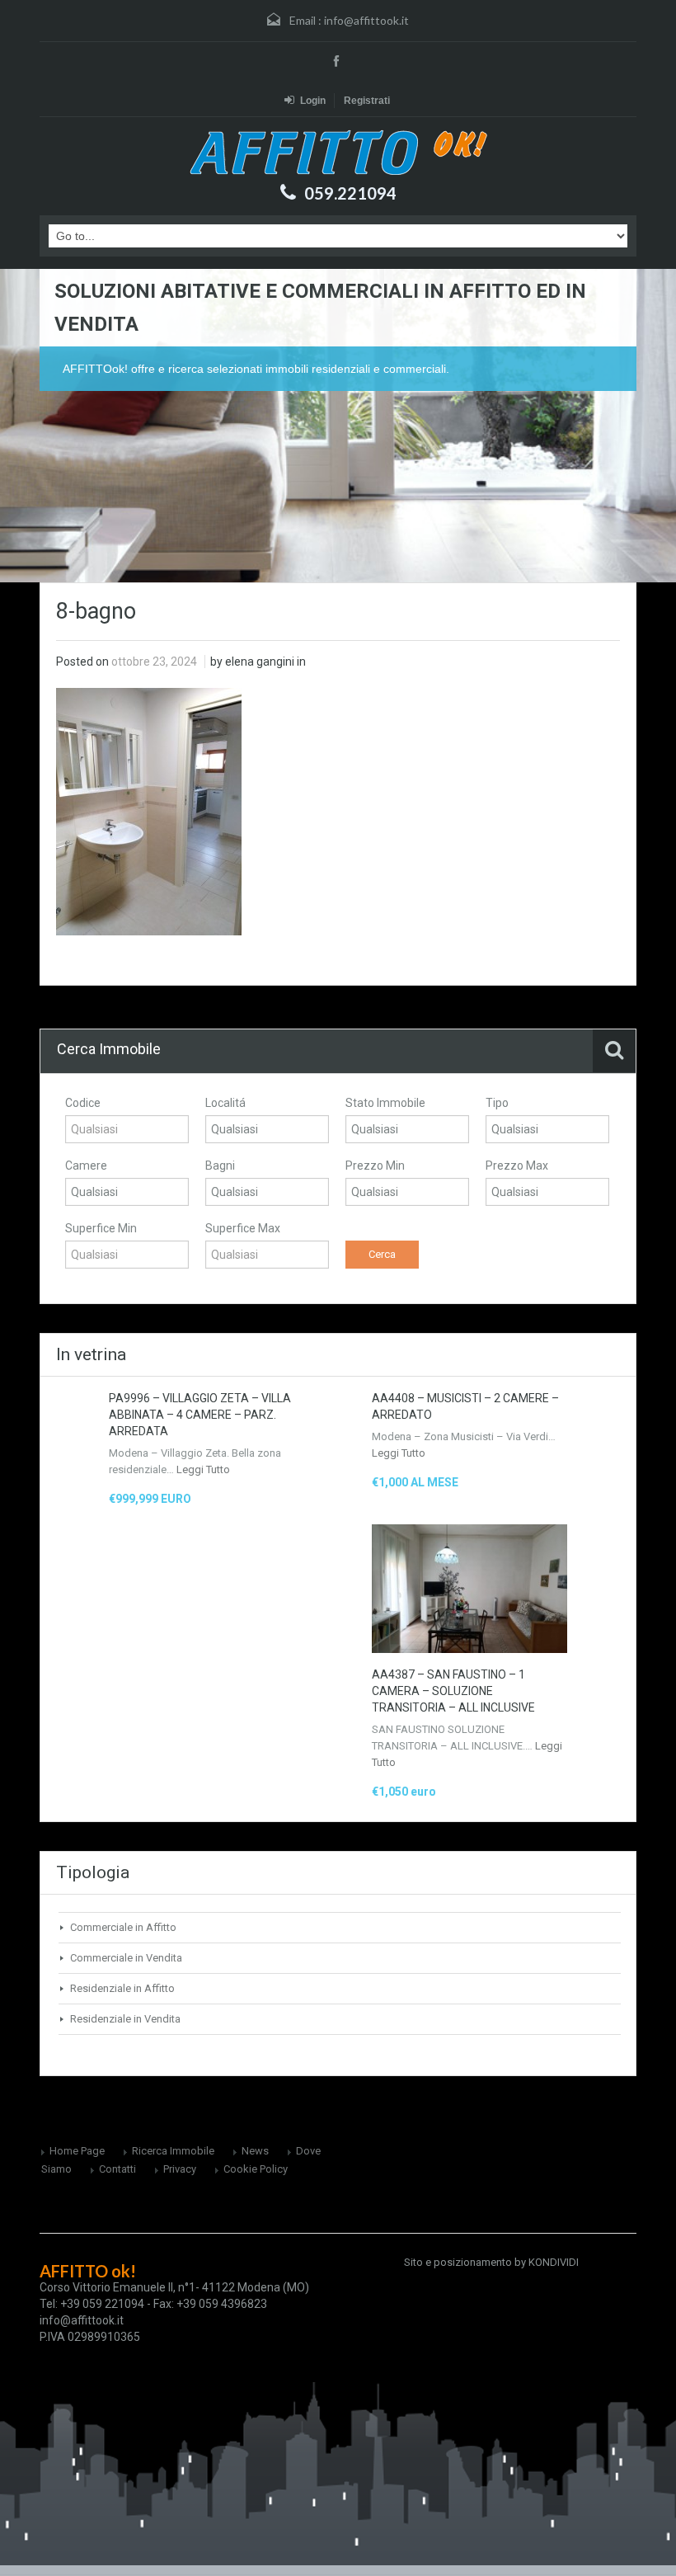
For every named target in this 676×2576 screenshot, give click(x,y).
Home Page (77, 2151)
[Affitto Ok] (338, 152)
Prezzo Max (517, 1166)
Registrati (367, 101)
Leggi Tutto (203, 1469)
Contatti (117, 2169)
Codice (83, 1103)
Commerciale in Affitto (123, 1927)
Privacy (180, 2169)
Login (313, 101)
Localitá (225, 1103)
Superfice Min (101, 1228)
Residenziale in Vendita (125, 2019)
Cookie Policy (256, 2169)
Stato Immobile (385, 1103)
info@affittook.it (366, 20)
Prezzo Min (375, 1166)
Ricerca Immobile (173, 2151)
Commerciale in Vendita (126, 1958)
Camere (86, 1166)
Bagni (220, 1166)
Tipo (497, 1103)
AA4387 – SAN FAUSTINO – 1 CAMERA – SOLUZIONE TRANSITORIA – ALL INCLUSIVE (453, 1691)
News (255, 2151)
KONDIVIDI (554, 2262)
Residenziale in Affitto (122, 1988)
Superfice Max (243, 1228)
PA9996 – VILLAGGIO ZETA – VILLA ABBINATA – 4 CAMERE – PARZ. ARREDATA (200, 1415)
